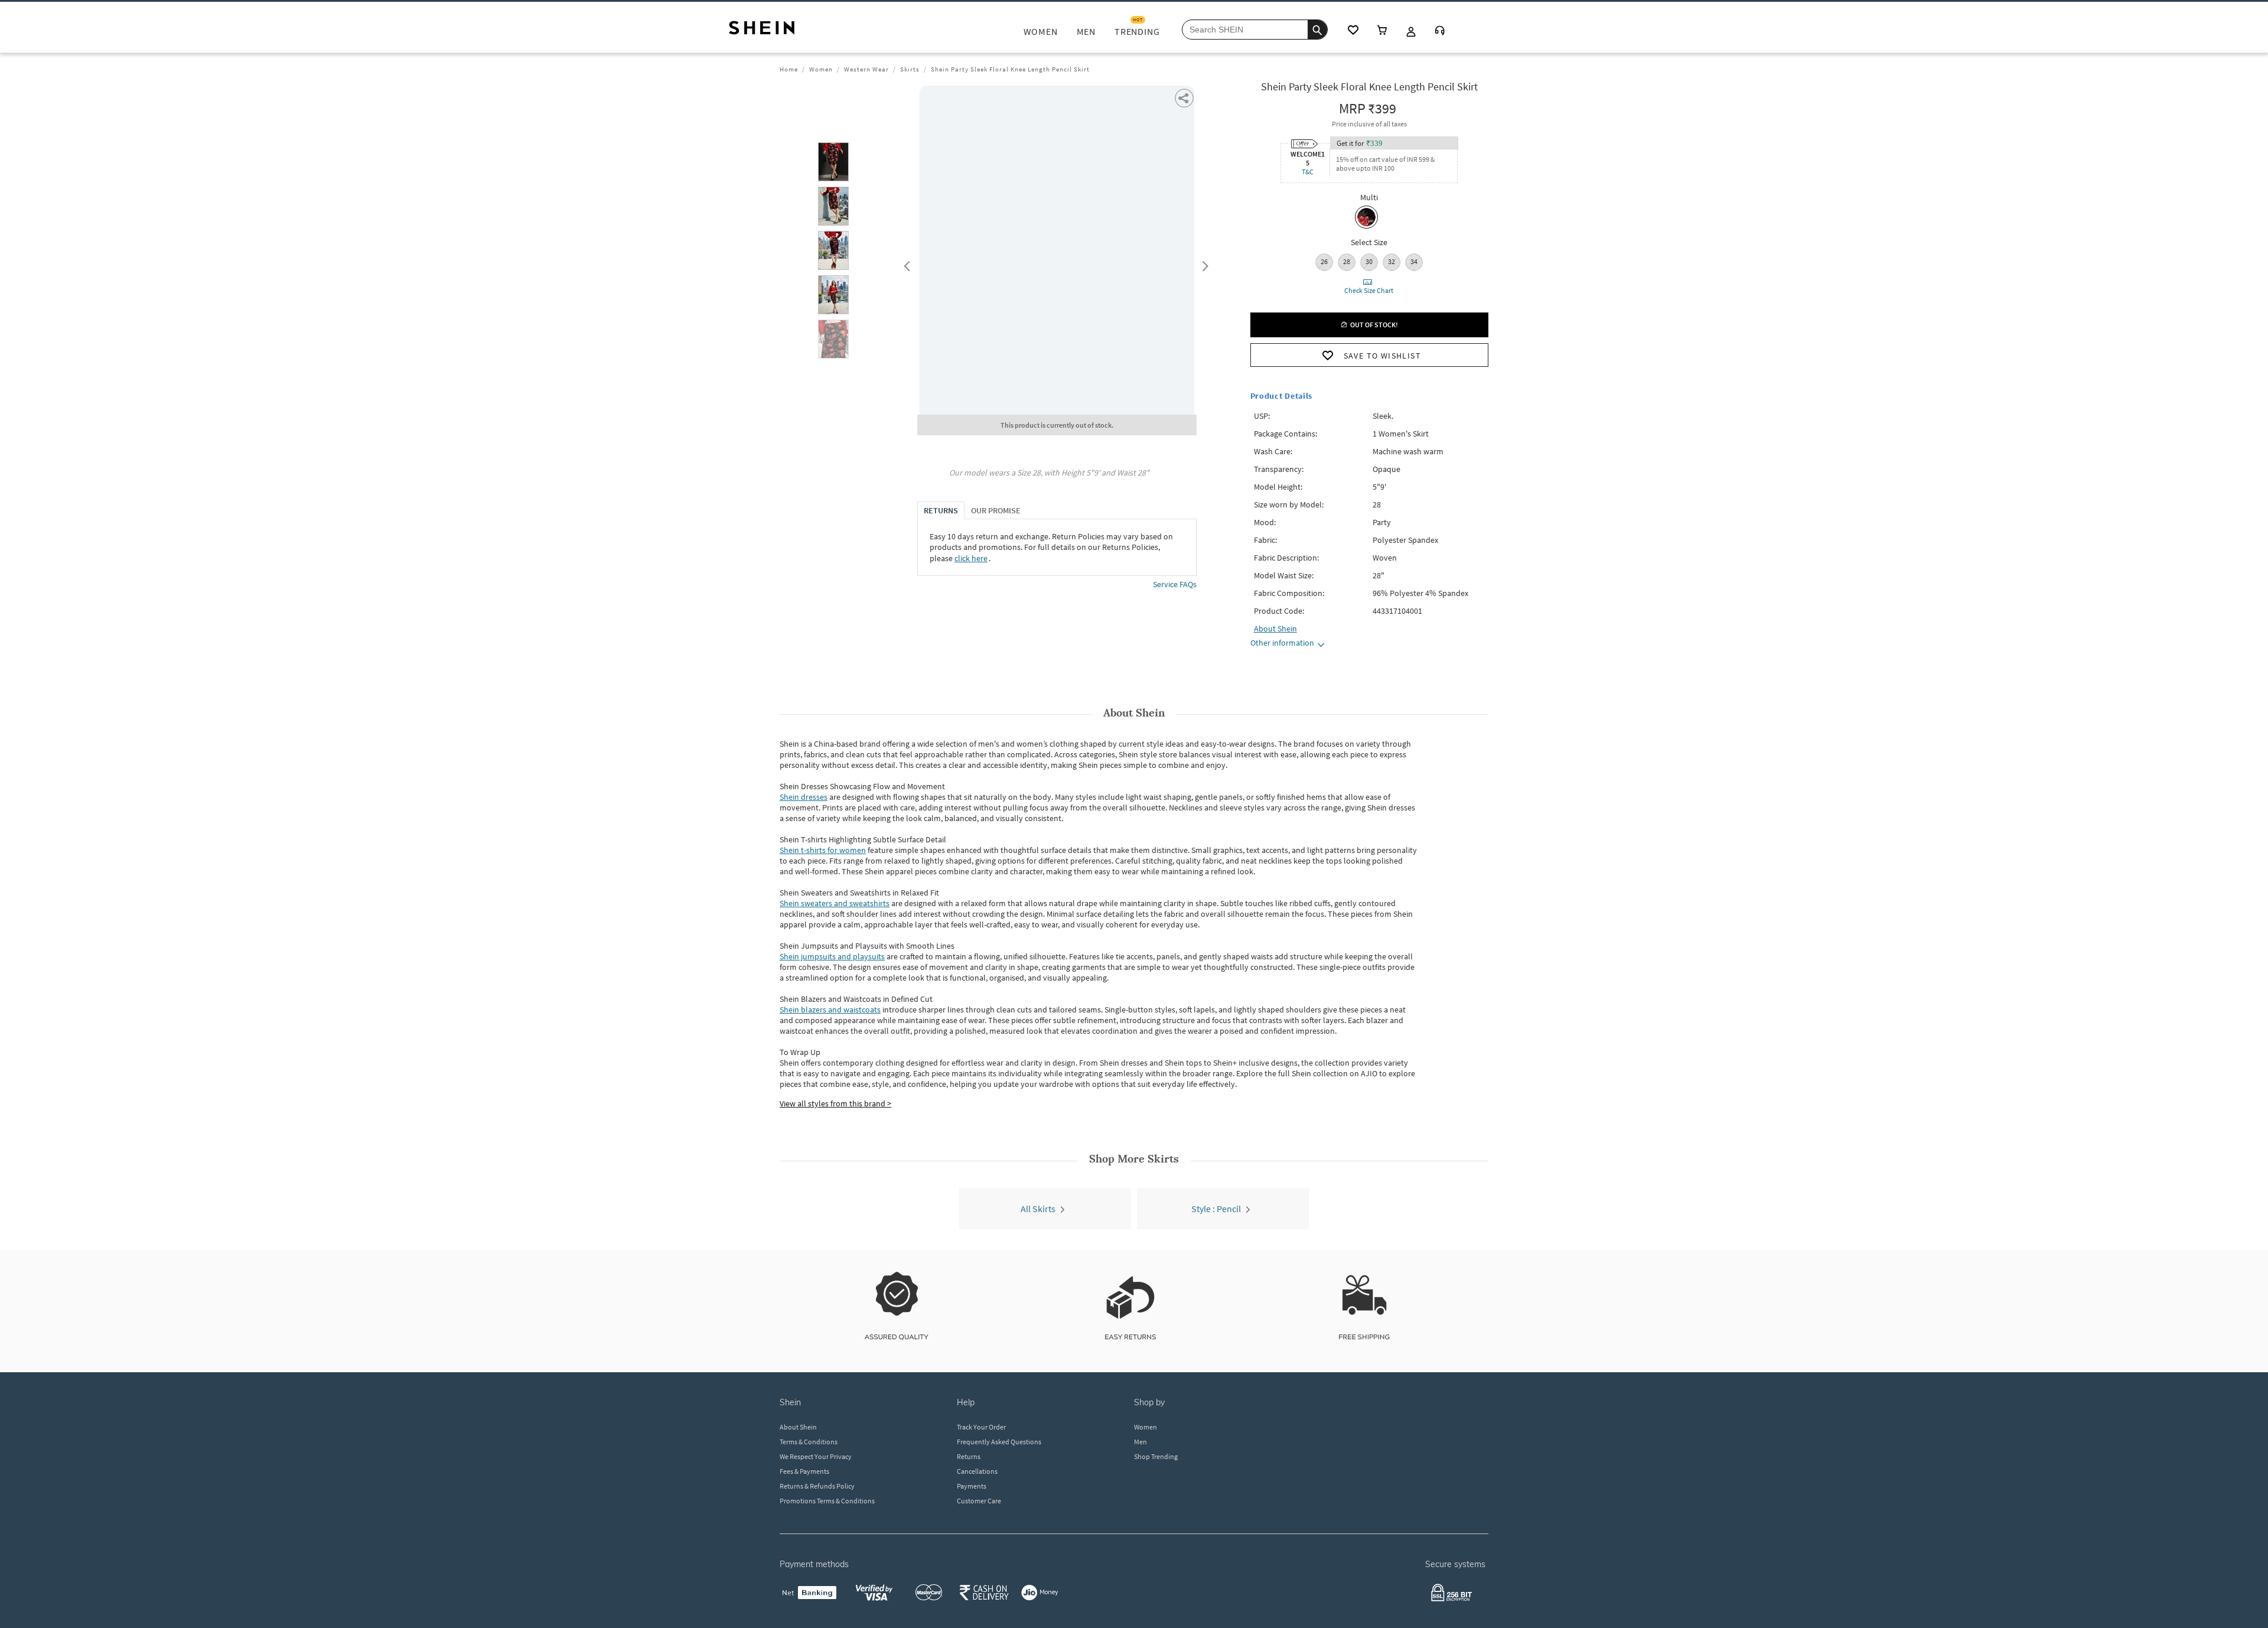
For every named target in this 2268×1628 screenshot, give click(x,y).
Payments (972, 1486)
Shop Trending (1156, 1456)
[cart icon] (1382, 31)
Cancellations (977, 1471)
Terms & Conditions (809, 1442)
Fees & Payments (804, 1471)
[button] (833, 162)
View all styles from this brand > (835, 1103)
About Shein (798, 1427)
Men (1140, 1442)
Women (821, 69)
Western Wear (866, 69)
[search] (1317, 30)
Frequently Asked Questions (999, 1442)
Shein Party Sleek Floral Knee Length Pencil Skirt (1010, 69)
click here (971, 558)
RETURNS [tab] (941, 510)
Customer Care (979, 1501)
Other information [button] (1282, 643)
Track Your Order (981, 1427)
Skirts (910, 69)
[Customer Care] (1440, 32)
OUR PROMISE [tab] (996, 510)
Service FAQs (1175, 584)
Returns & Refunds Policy (817, 1486)
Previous (905, 263)
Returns (969, 1456)
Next (1203, 263)
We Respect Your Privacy (816, 1456)
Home (789, 69)
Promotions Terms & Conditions (827, 1501)
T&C (1308, 172)
